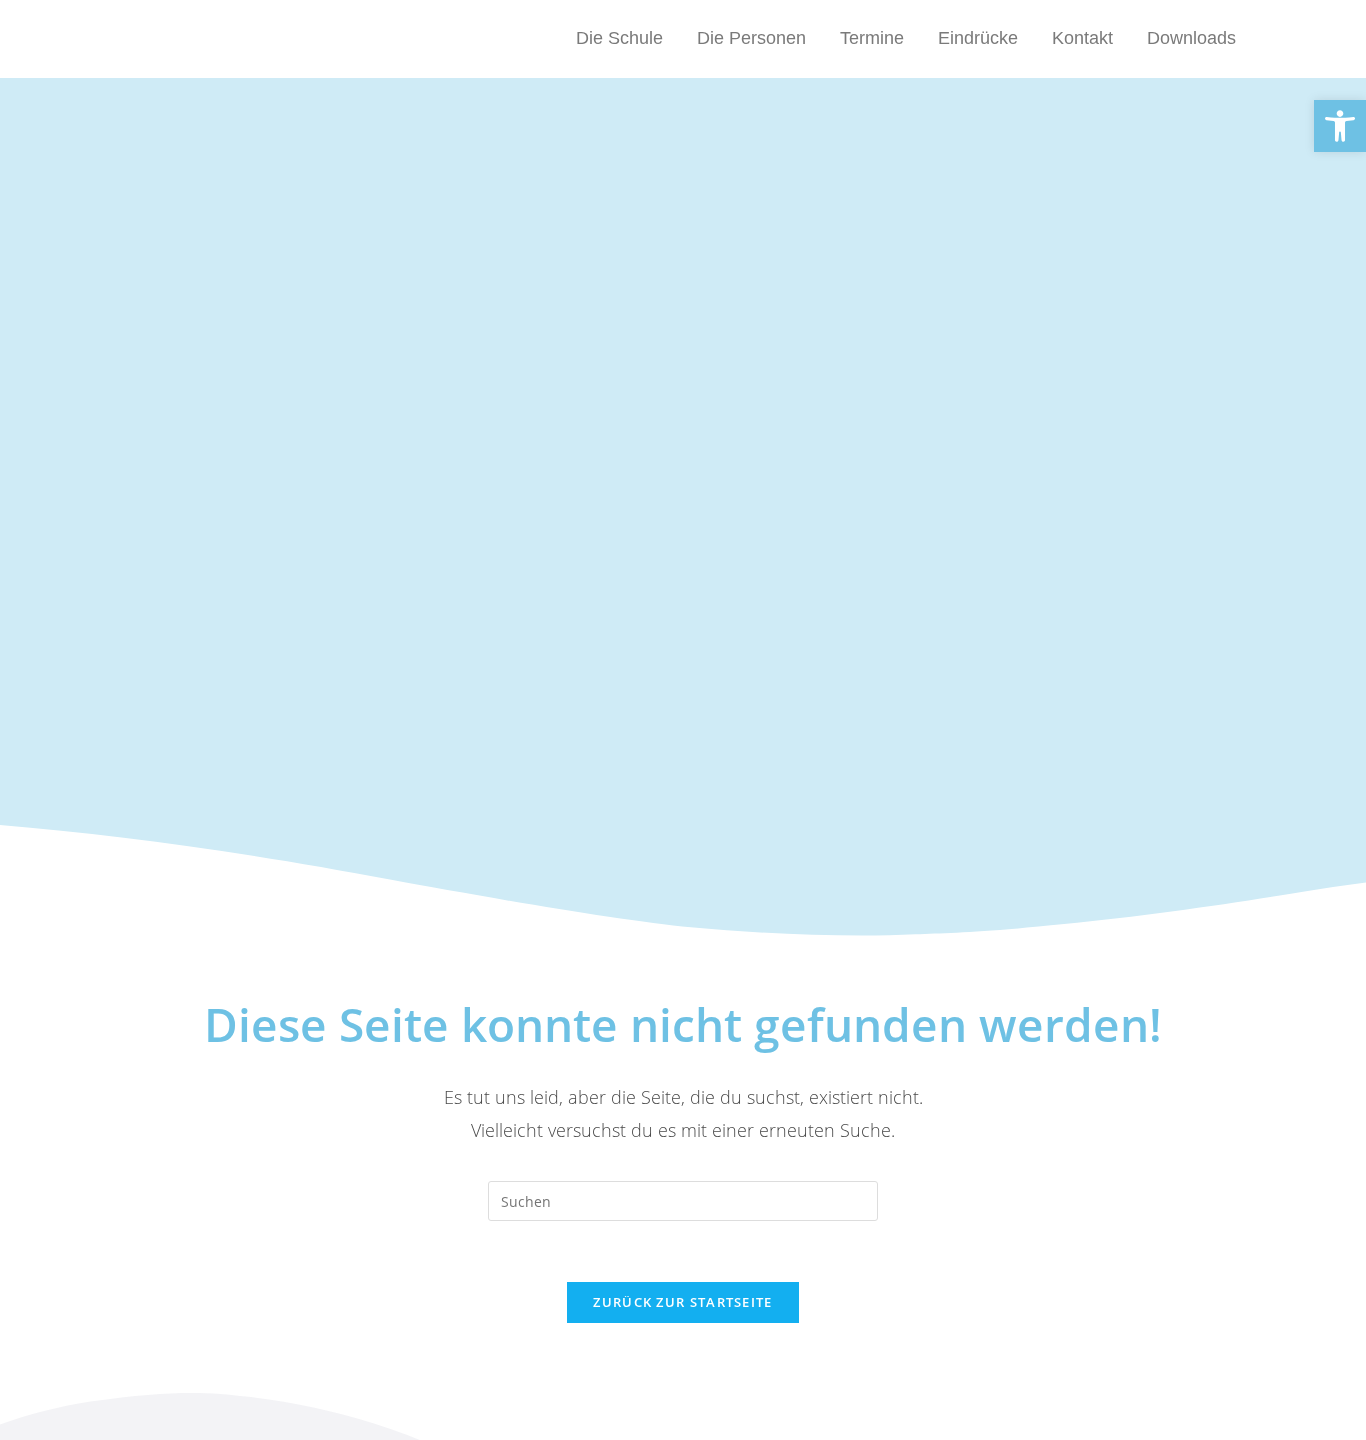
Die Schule (619, 38)
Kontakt (1082, 38)
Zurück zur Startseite (682, 1302)
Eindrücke (978, 38)
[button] (1340, 126)
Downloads (1191, 38)
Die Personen (751, 38)
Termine (872, 38)
